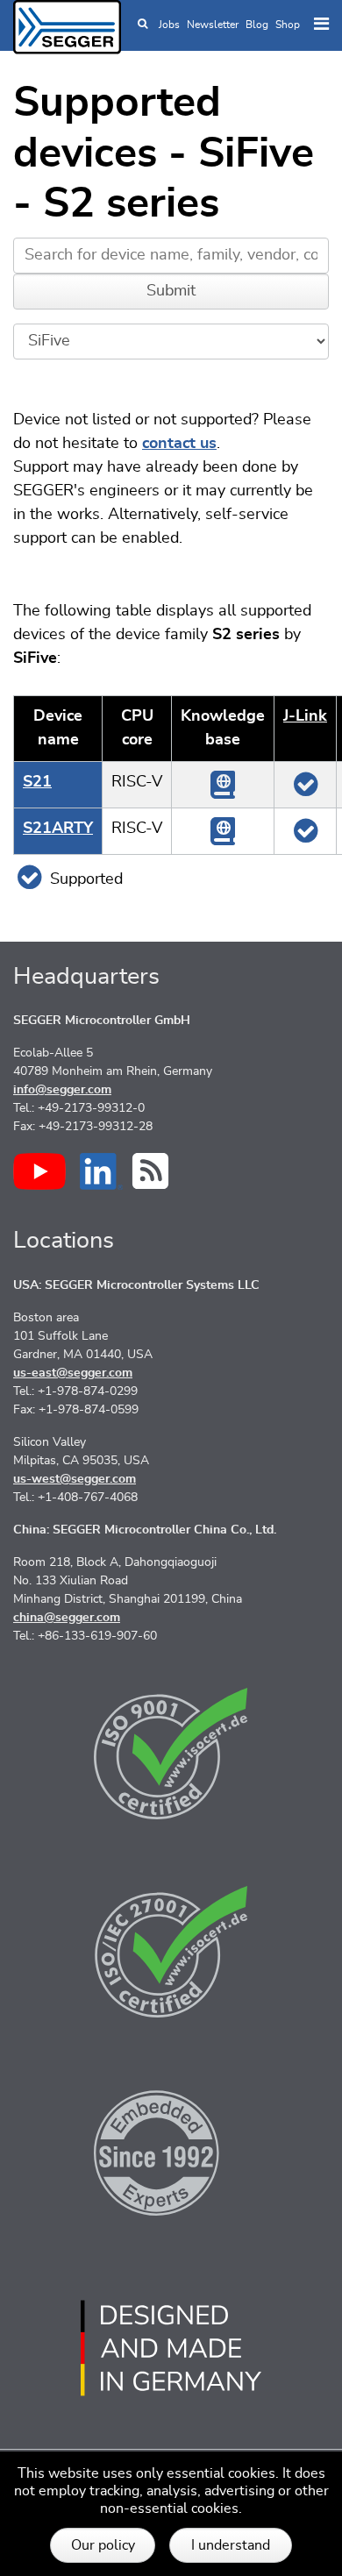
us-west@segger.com (75, 1479)
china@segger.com (67, 1618)
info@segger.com (62, 1090)
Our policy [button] (103, 2545)
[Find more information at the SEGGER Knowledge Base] (223, 784)
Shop (288, 25)
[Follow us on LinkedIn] (101, 1171)
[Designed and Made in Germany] (171, 2348)
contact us (179, 444)
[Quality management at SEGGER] (171, 1754)
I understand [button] (231, 2545)
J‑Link (305, 716)
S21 (37, 782)
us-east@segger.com (73, 1373)
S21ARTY (58, 829)
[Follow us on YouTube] (39, 1171)
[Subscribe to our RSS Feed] (150, 1171)
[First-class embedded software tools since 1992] (171, 2150)
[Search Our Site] (142, 25)
